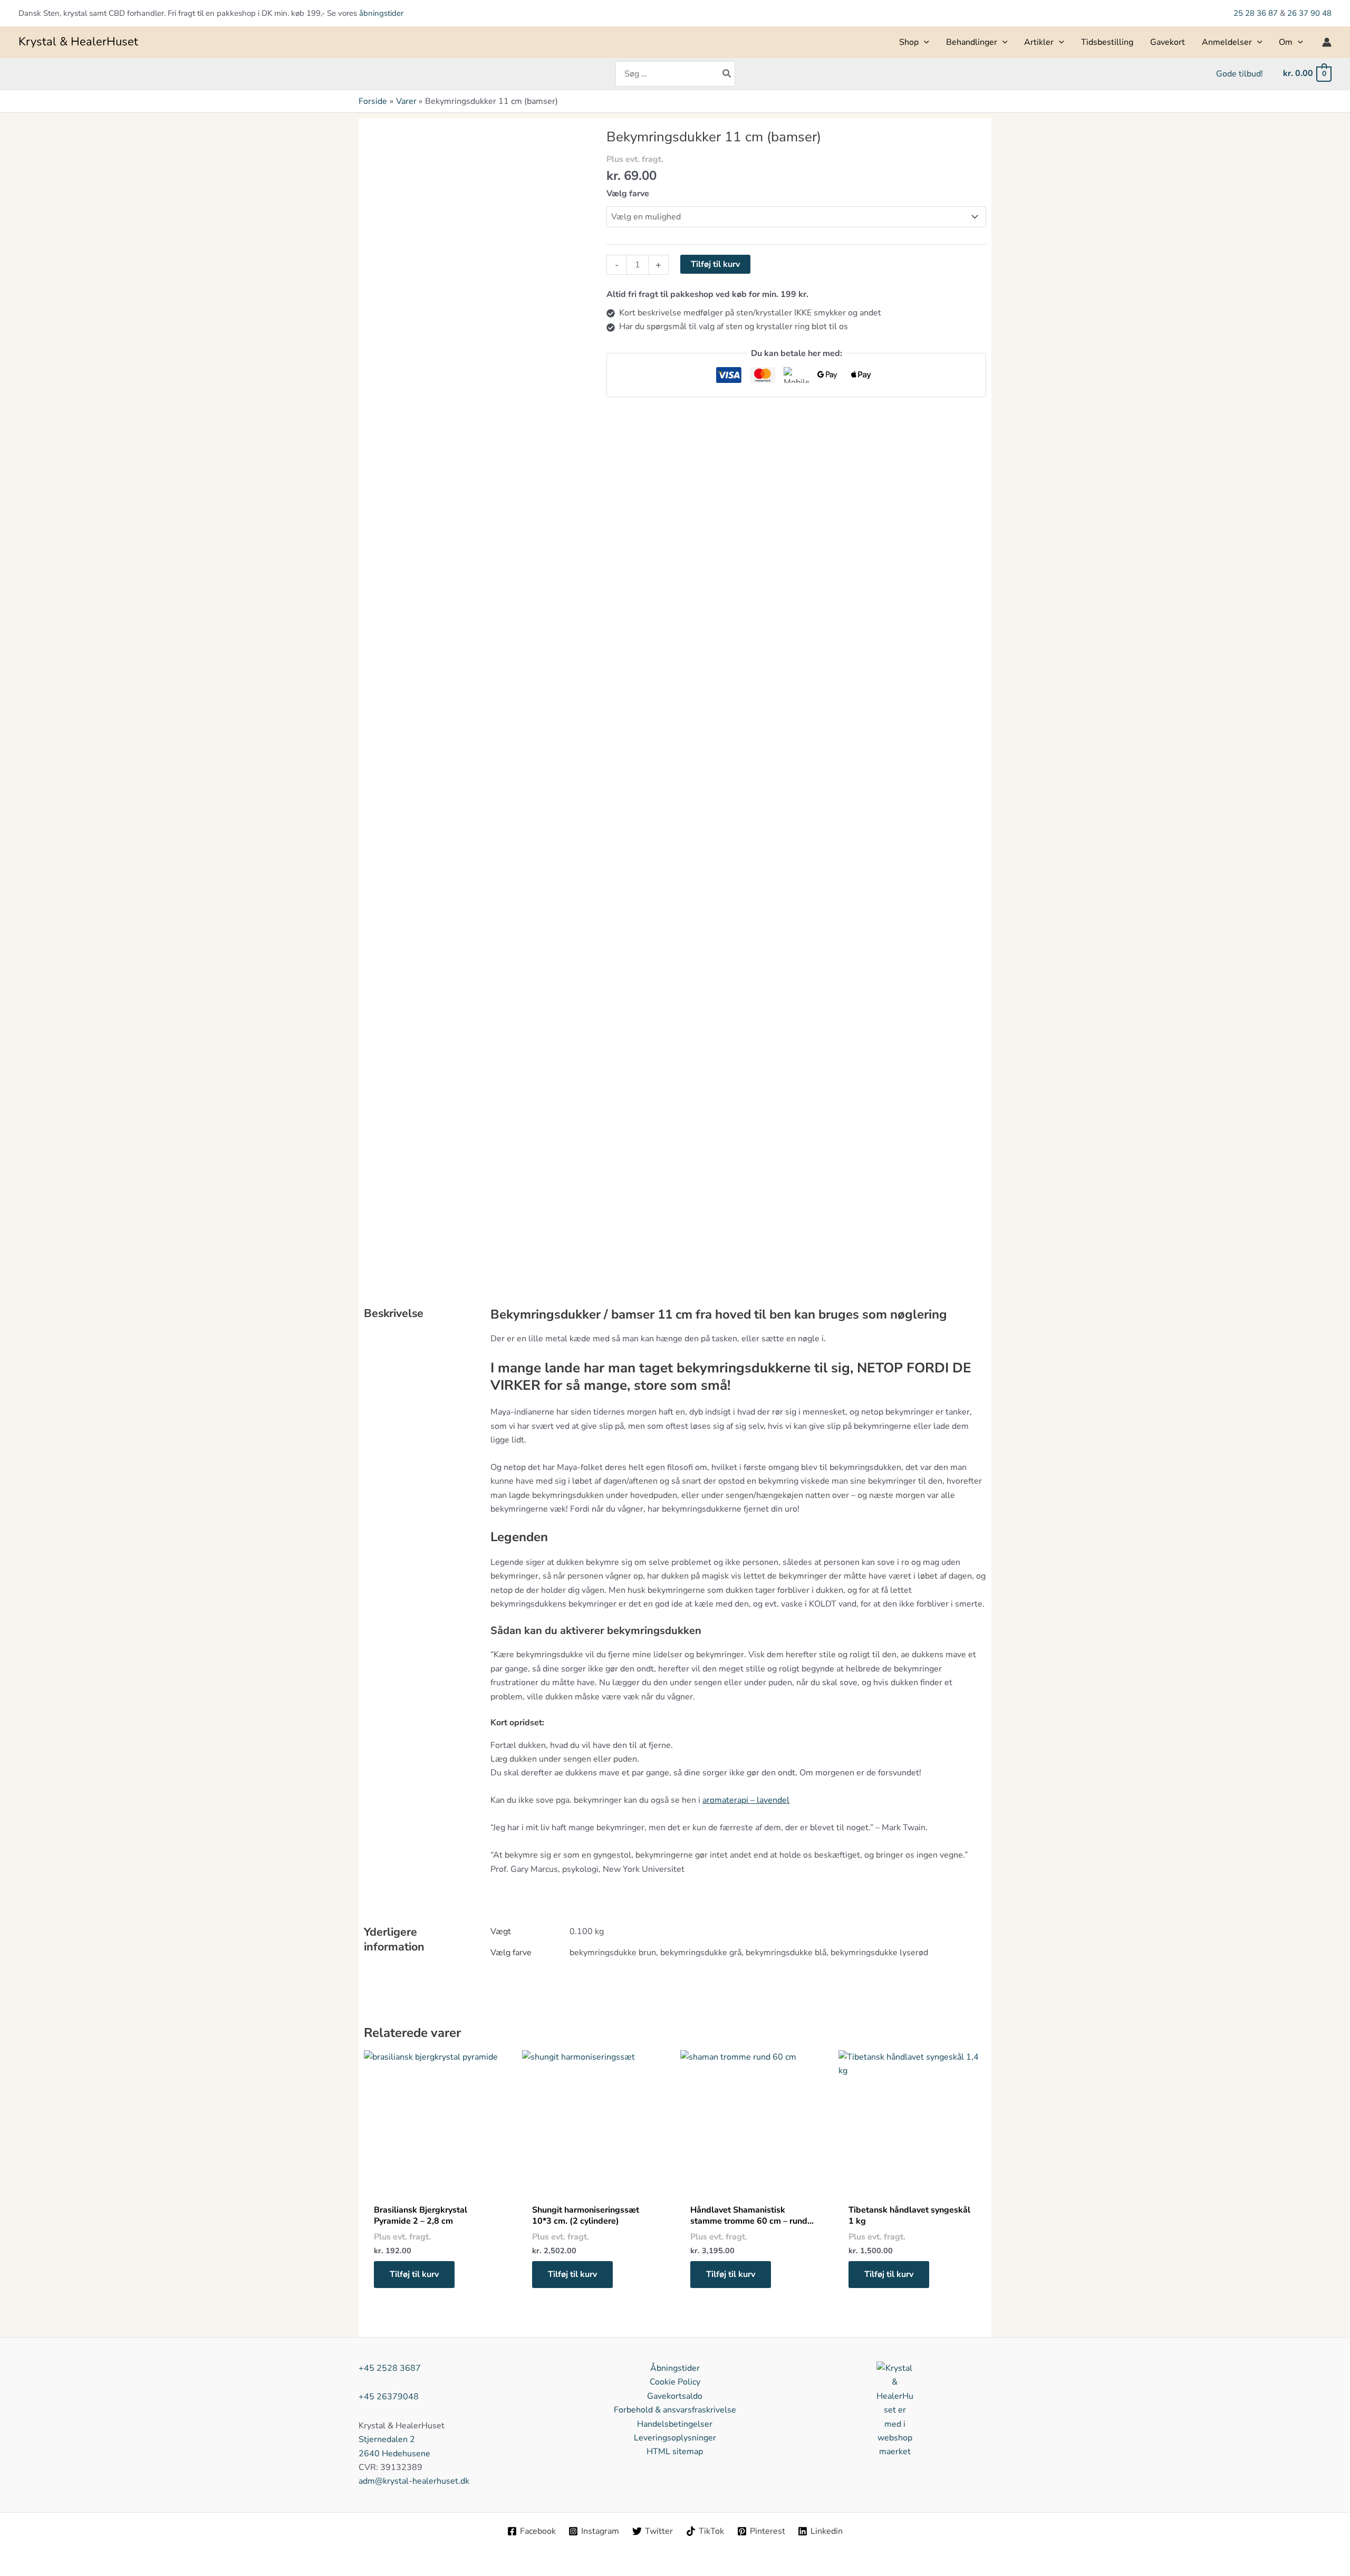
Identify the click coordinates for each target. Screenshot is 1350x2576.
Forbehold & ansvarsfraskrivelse (675, 2410)
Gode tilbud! (1240, 74)
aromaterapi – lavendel (746, 1800)
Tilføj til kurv (715, 264)
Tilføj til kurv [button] (414, 2274)
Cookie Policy (675, 2382)
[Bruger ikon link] (1327, 42)
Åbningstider (675, 2368)
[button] (924, 42)
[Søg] (727, 74)
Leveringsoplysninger (675, 2438)
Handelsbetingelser (675, 2424)
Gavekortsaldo (675, 2396)
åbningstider (381, 13)
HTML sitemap (675, 2452)
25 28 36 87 (1257, 13)
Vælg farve (628, 194)
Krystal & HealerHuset (78, 42)
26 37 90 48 (1309, 13)
